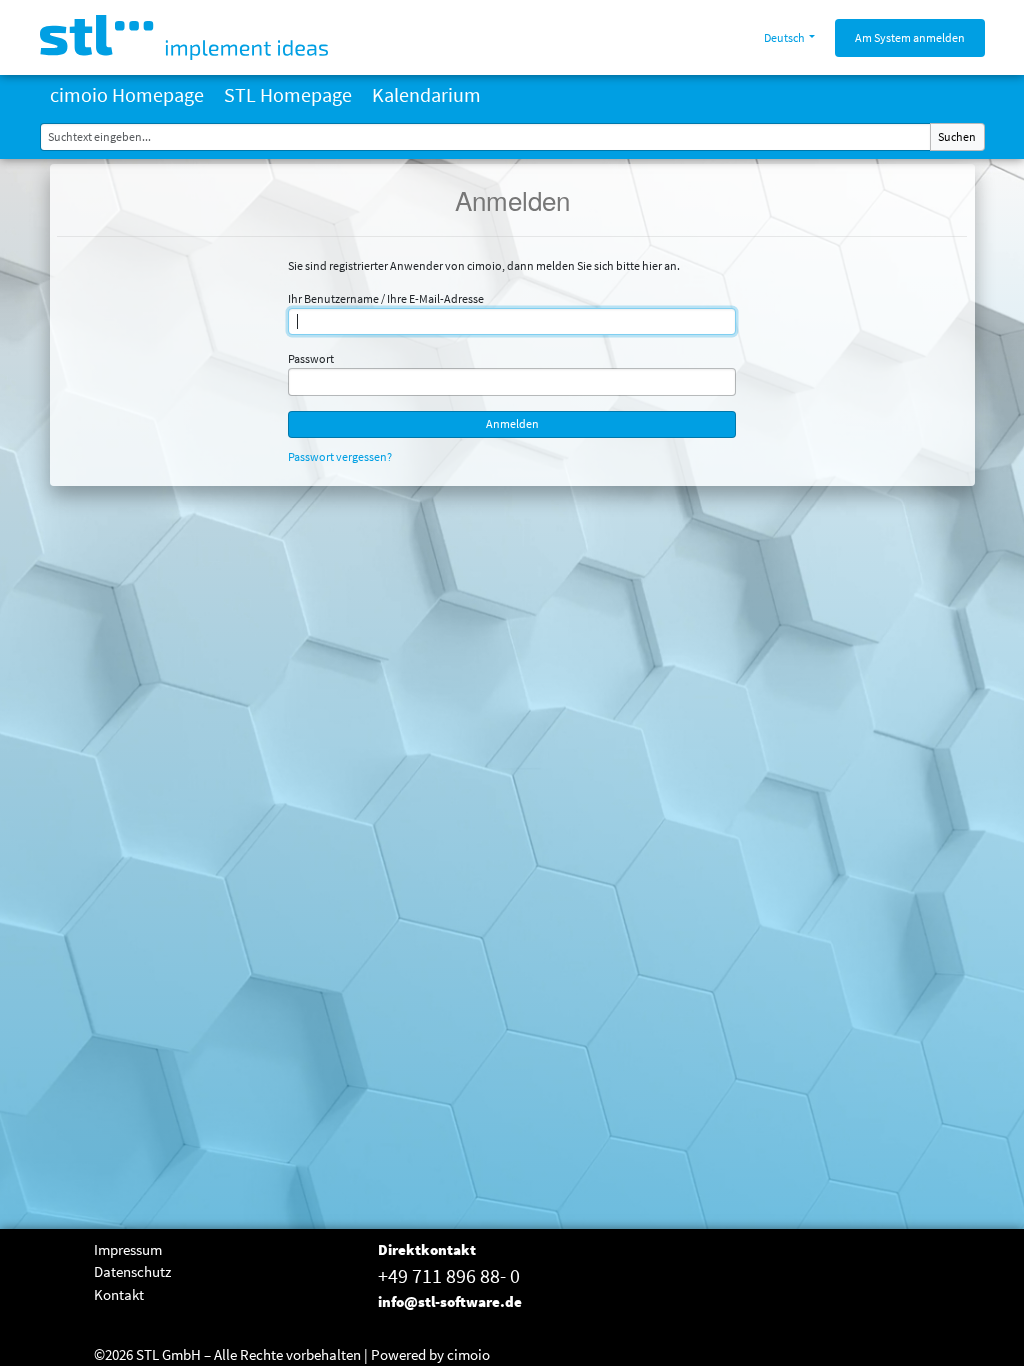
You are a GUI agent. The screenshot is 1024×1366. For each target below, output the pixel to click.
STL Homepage (288, 94)
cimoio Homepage (127, 94)
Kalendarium (426, 94)
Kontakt (119, 1294)
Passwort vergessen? (340, 456)
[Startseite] (184, 37)
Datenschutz (132, 1271)
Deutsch (784, 37)
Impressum (128, 1249)
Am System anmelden (910, 37)
